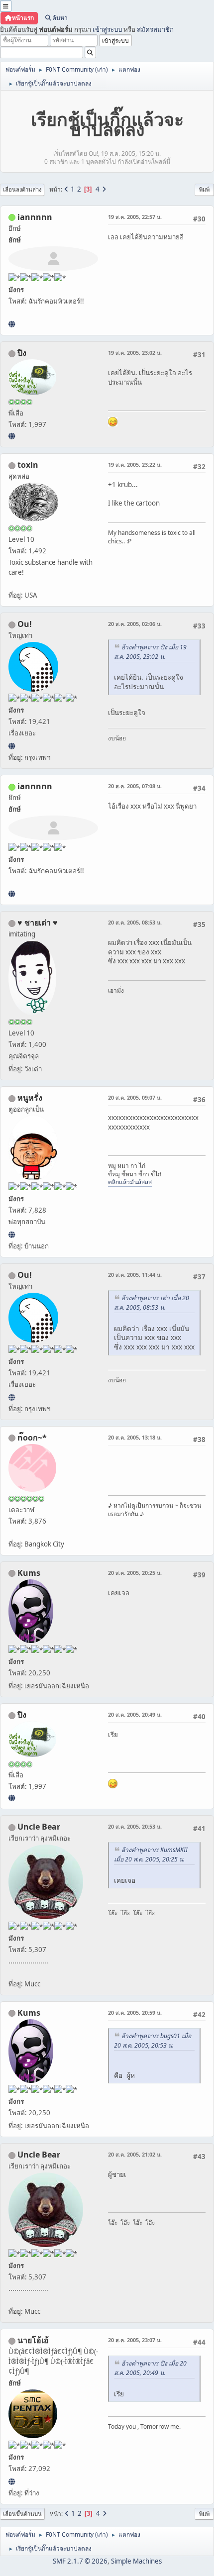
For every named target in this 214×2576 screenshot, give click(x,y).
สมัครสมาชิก (155, 29)
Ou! (25, 624)
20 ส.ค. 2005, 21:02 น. (135, 2154)
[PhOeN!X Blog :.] (12, 436)
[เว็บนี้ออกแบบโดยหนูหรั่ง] (12, 1235)
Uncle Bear (39, 1827)
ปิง (22, 353)
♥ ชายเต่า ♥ (38, 923)
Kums (29, 1573)
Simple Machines (136, 2561)
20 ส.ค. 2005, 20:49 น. (135, 1714)
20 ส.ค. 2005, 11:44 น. (135, 1275)
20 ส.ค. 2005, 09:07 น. (135, 1097)
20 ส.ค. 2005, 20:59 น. (135, 2012)
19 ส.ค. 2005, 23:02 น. (135, 353)
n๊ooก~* (32, 1438)
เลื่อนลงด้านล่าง (22, 189)
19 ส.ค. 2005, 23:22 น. (135, 464)
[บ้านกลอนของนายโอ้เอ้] (12, 2481)
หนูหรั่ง (30, 1098)
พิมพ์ (204, 189)
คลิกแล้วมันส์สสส (130, 1182)
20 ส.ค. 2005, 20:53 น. (135, 1826)
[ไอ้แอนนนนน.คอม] (12, 324)
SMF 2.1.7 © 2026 (80, 2561)
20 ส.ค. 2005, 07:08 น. (135, 786)
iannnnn (35, 217)
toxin (28, 465)
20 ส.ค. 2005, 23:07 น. (135, 2340)
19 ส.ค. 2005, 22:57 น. (135, 217)
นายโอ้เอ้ (33, 2340)
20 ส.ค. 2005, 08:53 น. (135, 922)
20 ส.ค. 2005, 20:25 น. (135, 1573)
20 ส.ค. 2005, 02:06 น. (135, 624)
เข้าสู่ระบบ (107, 29)
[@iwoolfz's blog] (12, 746)
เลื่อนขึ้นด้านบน (22, 2514)
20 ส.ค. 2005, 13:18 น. (135, 1437)
